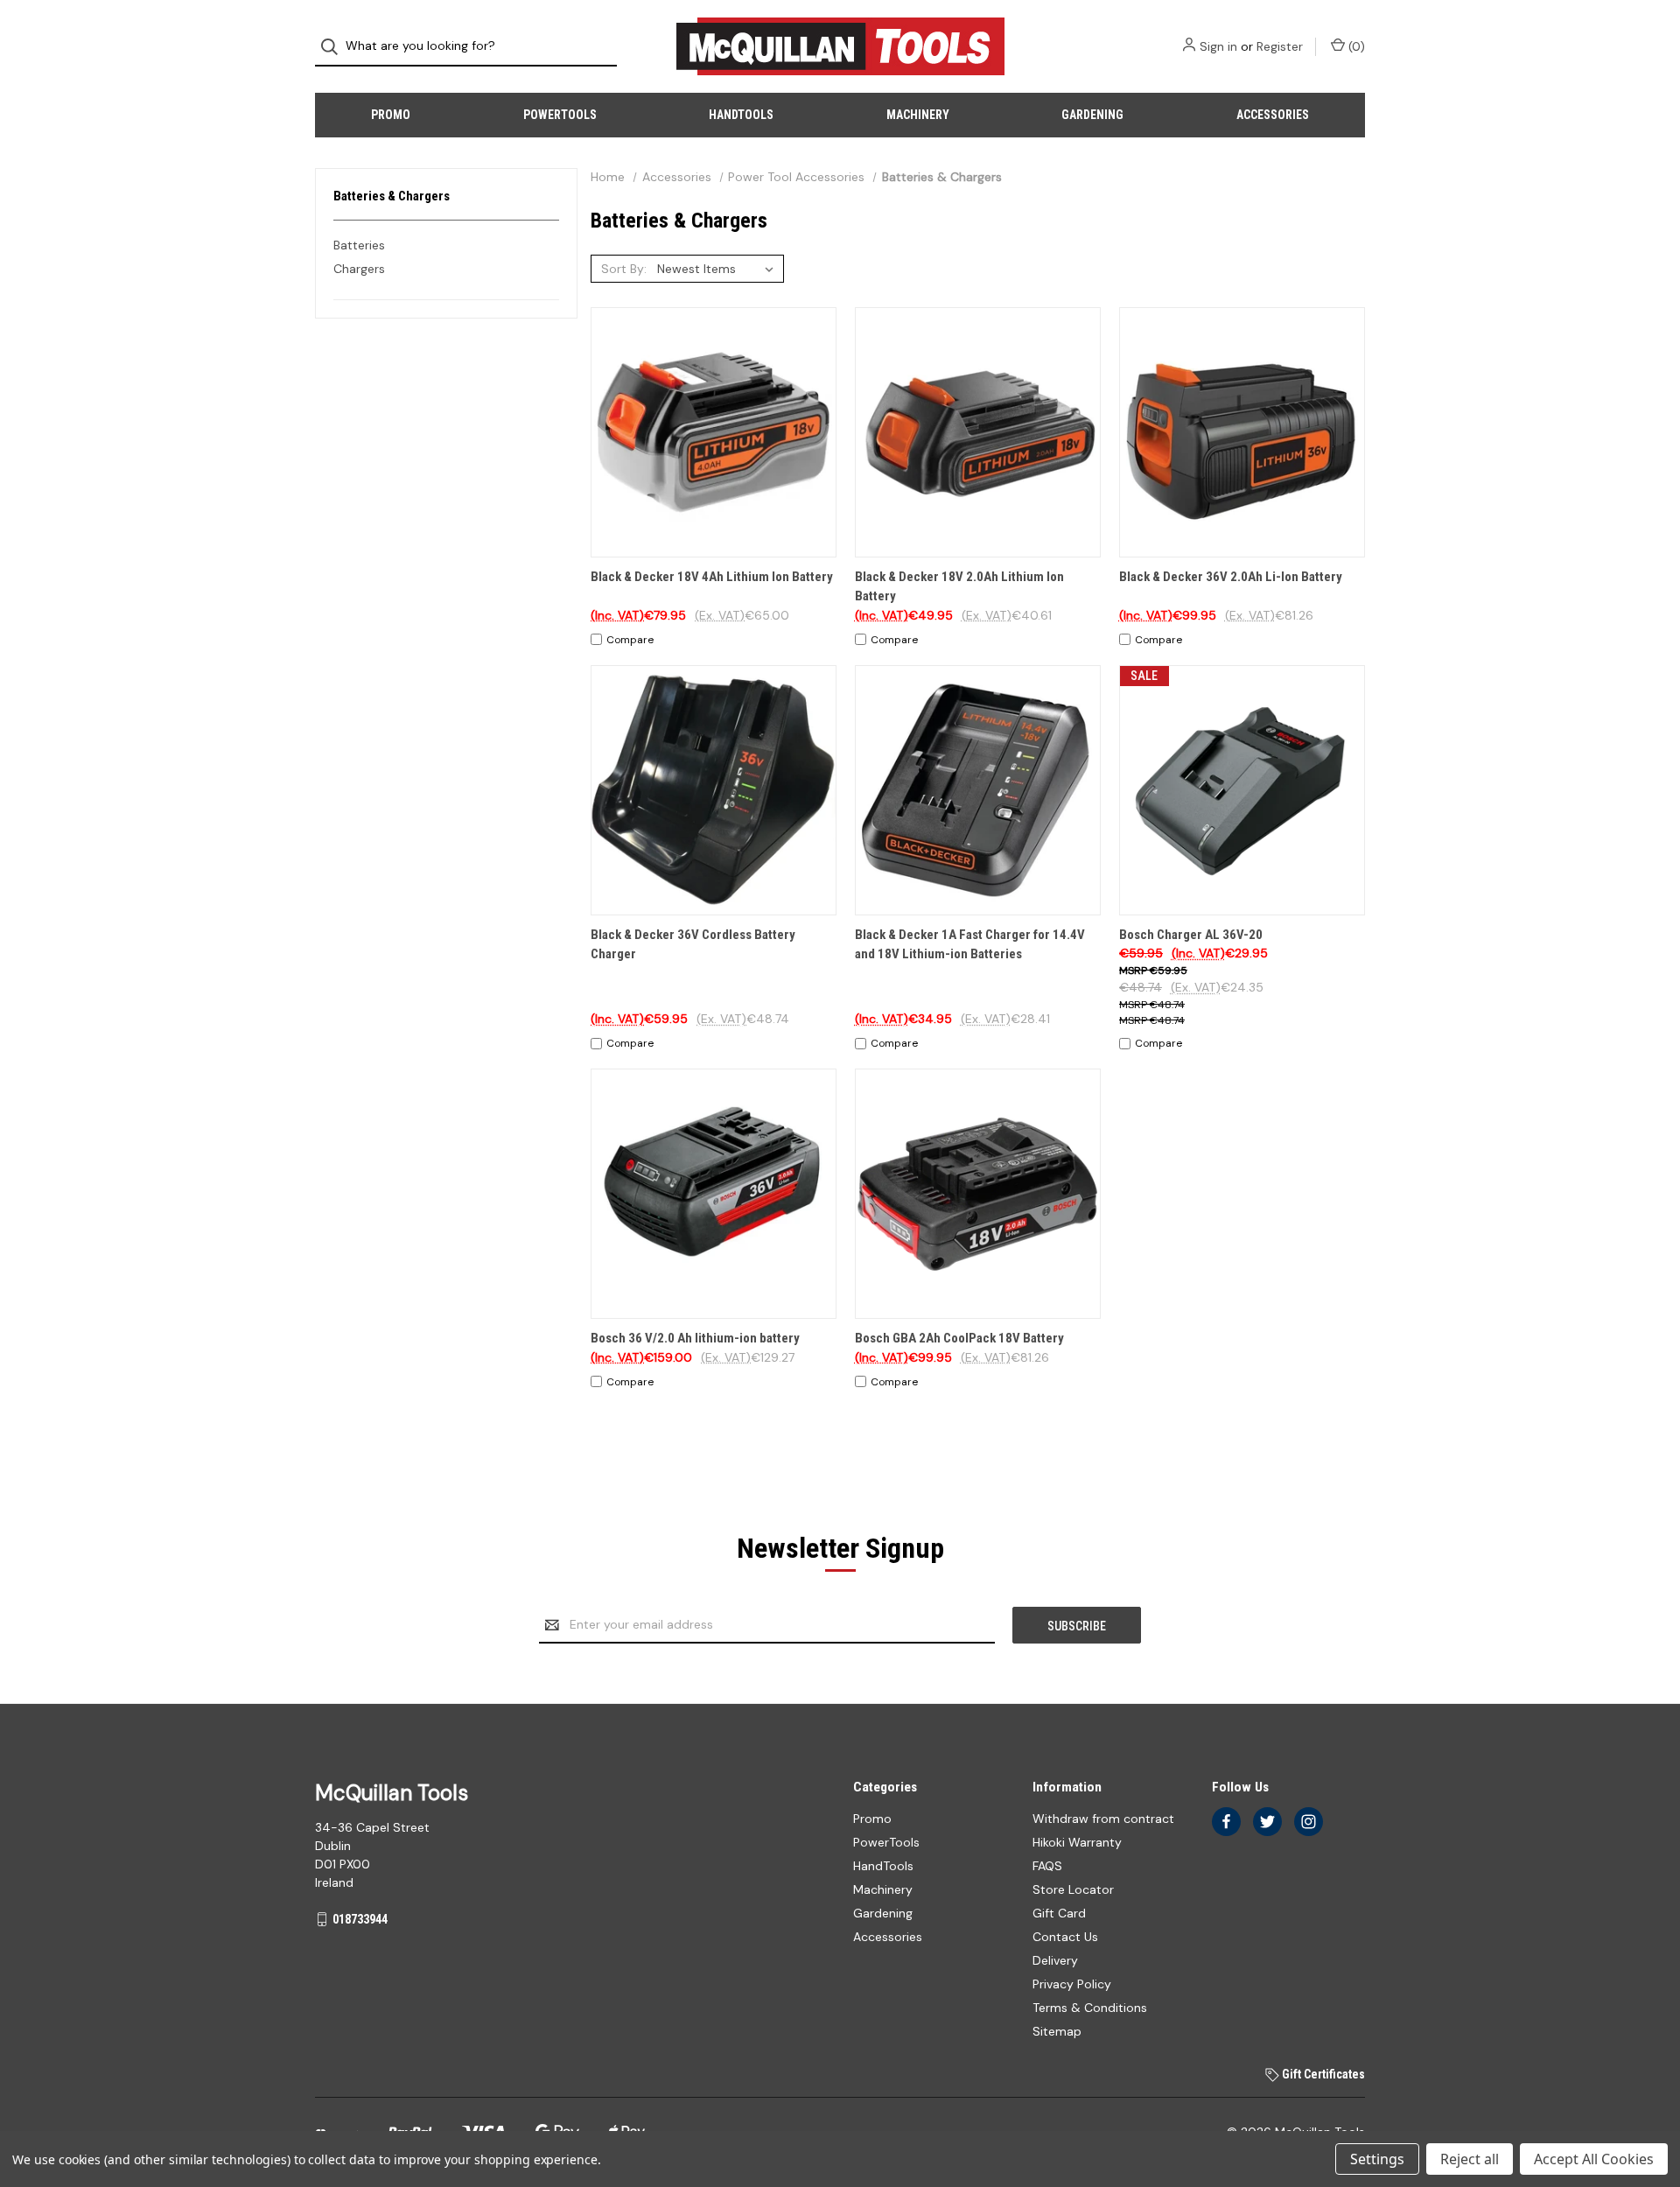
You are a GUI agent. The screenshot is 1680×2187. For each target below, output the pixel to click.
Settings (1377, 2159)
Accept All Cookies (1594, 2159)
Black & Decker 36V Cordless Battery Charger (693, 945)
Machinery (918, 115)
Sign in (1218, 46)
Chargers (359, 269)
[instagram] (1309, 1822)
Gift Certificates (1322, 2074)
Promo (391, 115)
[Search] (335, 47)
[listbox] (719, 269)
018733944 (360, 1919)
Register (1280, 46)
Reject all (1470, 2159)
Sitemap (1057, 2031)
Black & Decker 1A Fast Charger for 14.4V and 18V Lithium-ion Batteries (970, 945)
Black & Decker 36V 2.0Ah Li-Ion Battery (1231, 577)
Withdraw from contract (1103, 1819)
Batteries (359, 245)
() (1355, 46)
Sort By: (624, 269)
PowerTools (560, 115)
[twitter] (1267, 1822)
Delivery (1055, 1960)
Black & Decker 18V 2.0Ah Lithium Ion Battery (959, 587)
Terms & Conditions (1090, 2008)
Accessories (1273, 115)
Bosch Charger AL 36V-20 (1191, 935)
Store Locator (1073, 1889)
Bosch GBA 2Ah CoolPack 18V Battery (959, 1338)
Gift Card (1059, 1913)
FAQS (1047, 1866)
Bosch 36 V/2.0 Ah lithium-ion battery (695, 1338)
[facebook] (1226, 1822)
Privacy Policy (1072, 1984)
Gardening (1092, 115)
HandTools (741, 115)
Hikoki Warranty (1077, 1842)
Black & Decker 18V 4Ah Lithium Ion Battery (712, 577)
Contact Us (1065, 1937)
